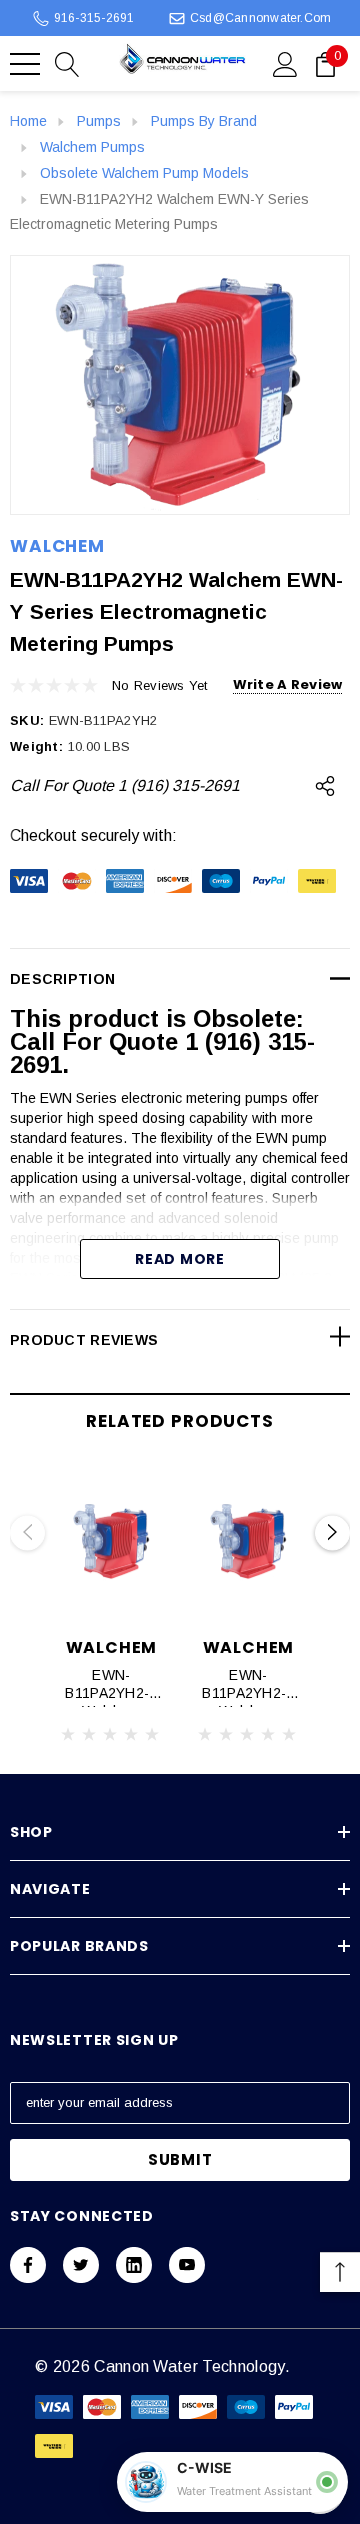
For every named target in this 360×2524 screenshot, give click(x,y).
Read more (179, 1259)
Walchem (57, 546)
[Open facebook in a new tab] (28, 2265)
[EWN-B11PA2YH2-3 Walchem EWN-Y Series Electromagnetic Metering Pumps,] (248, 1542)
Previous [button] (27, 1532)
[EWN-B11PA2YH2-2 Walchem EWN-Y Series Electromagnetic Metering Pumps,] (111, 1542)
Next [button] (332, 1532)
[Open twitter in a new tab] (81, 2265)
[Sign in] (285, 63)
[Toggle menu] (25, 64)
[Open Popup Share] (325, 786)
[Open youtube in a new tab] (187, 2265)
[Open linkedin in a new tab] (134, 2265)
